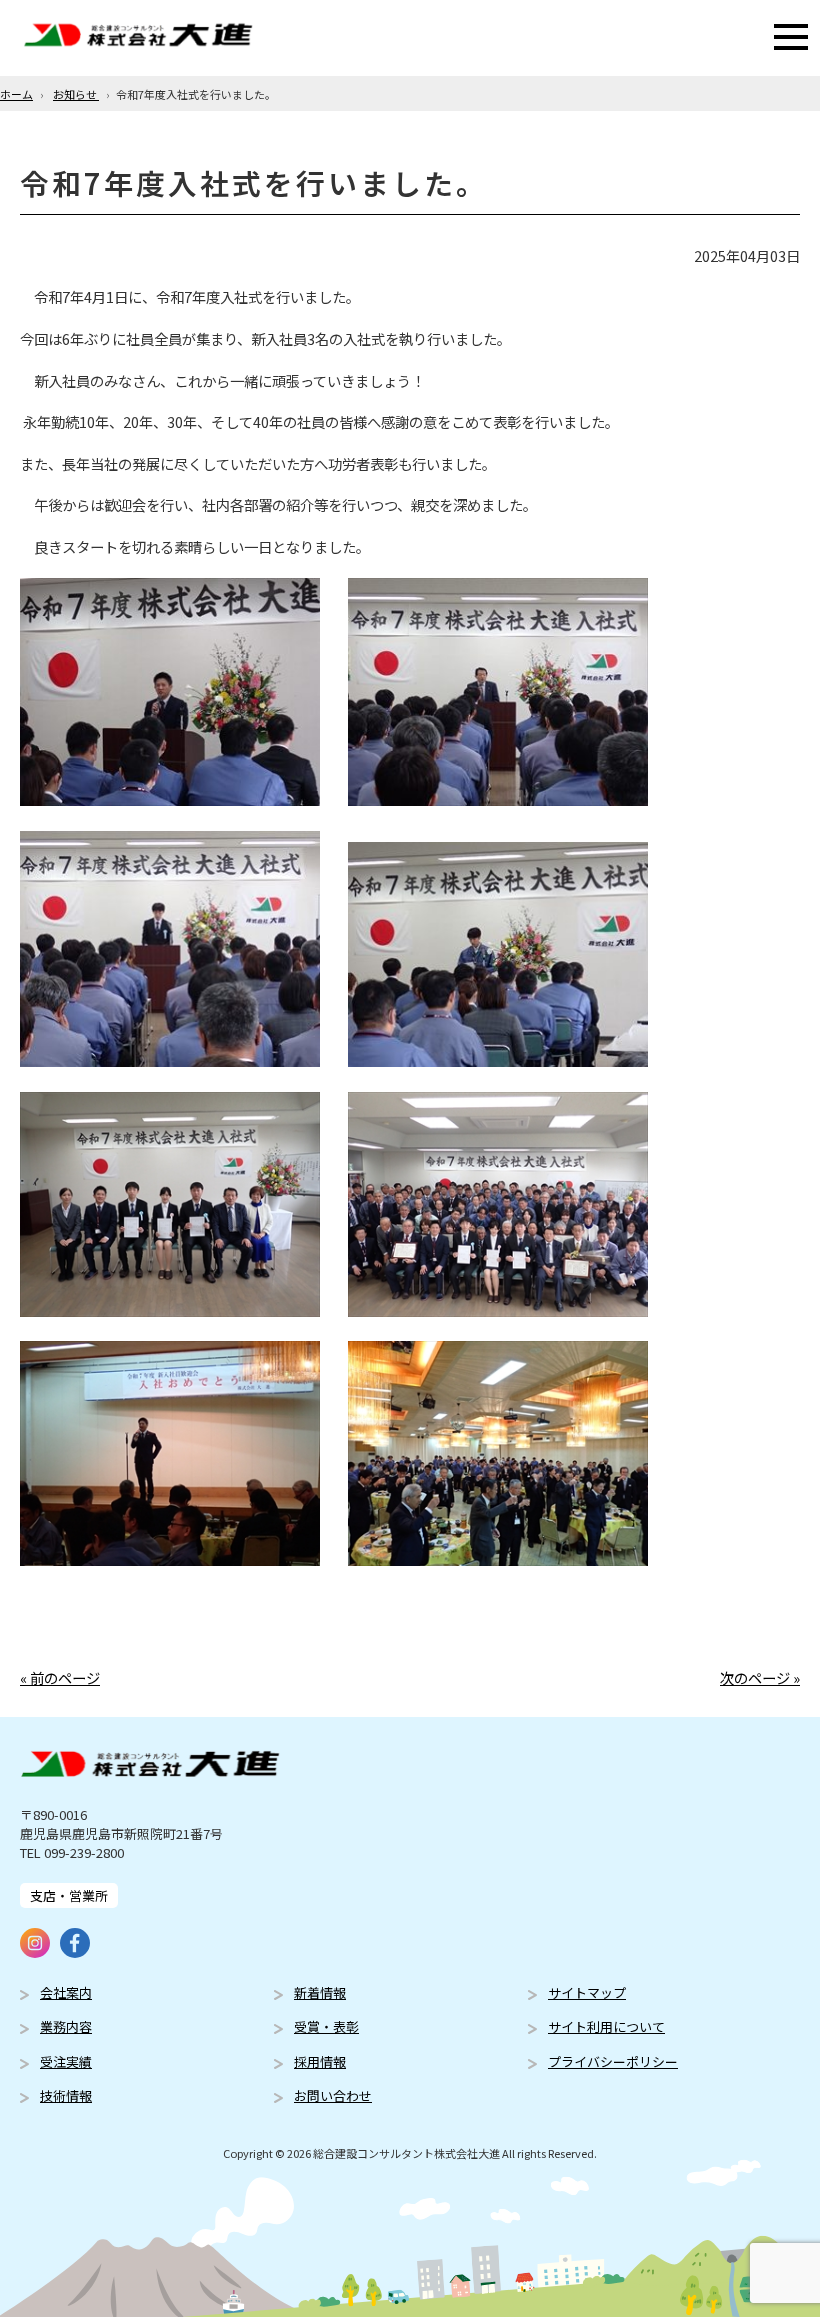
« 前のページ (60, 1677)
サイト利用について (606, 2026)
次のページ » (760, 1677)
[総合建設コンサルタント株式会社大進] (138, 37)
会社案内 (66, 1992)
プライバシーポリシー (613, 2061)
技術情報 (66, 2095)
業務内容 (66, 2026)
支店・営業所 (69, 1895)
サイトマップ (587, 1992)
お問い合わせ (333, 2095)
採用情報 (320, 2061)
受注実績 (66, 2061)
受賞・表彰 (326, 2026)
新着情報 (320, 1992)
